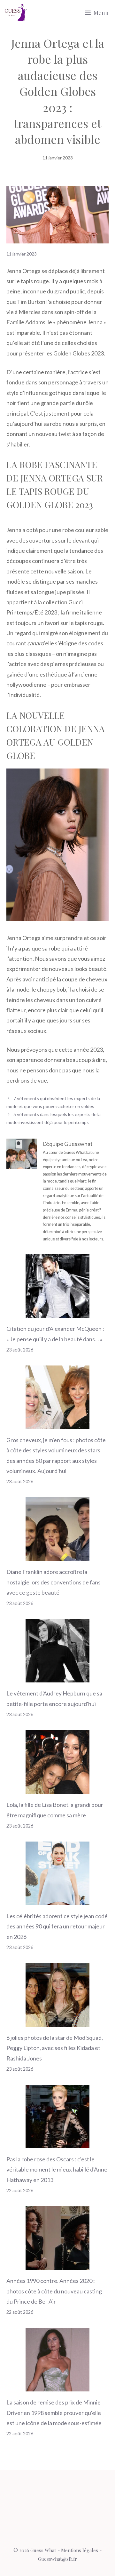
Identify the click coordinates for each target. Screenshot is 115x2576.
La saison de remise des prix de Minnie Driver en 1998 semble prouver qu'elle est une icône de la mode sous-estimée (54, 2413)
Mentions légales (80, 2550)
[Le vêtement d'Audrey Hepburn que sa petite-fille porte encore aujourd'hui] (57, 1677)
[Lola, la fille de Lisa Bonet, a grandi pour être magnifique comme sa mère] (57, 1789)
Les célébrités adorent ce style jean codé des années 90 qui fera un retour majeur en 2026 (57, 1926)
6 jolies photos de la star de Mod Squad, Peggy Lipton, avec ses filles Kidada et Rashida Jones (55, 2048)
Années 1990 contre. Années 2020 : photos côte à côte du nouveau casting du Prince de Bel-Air (54, 2291)
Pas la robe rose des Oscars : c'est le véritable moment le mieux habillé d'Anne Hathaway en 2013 (57, 2169)
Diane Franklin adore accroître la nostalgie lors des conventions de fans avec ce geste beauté (54, 1582)
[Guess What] (16, 13)
